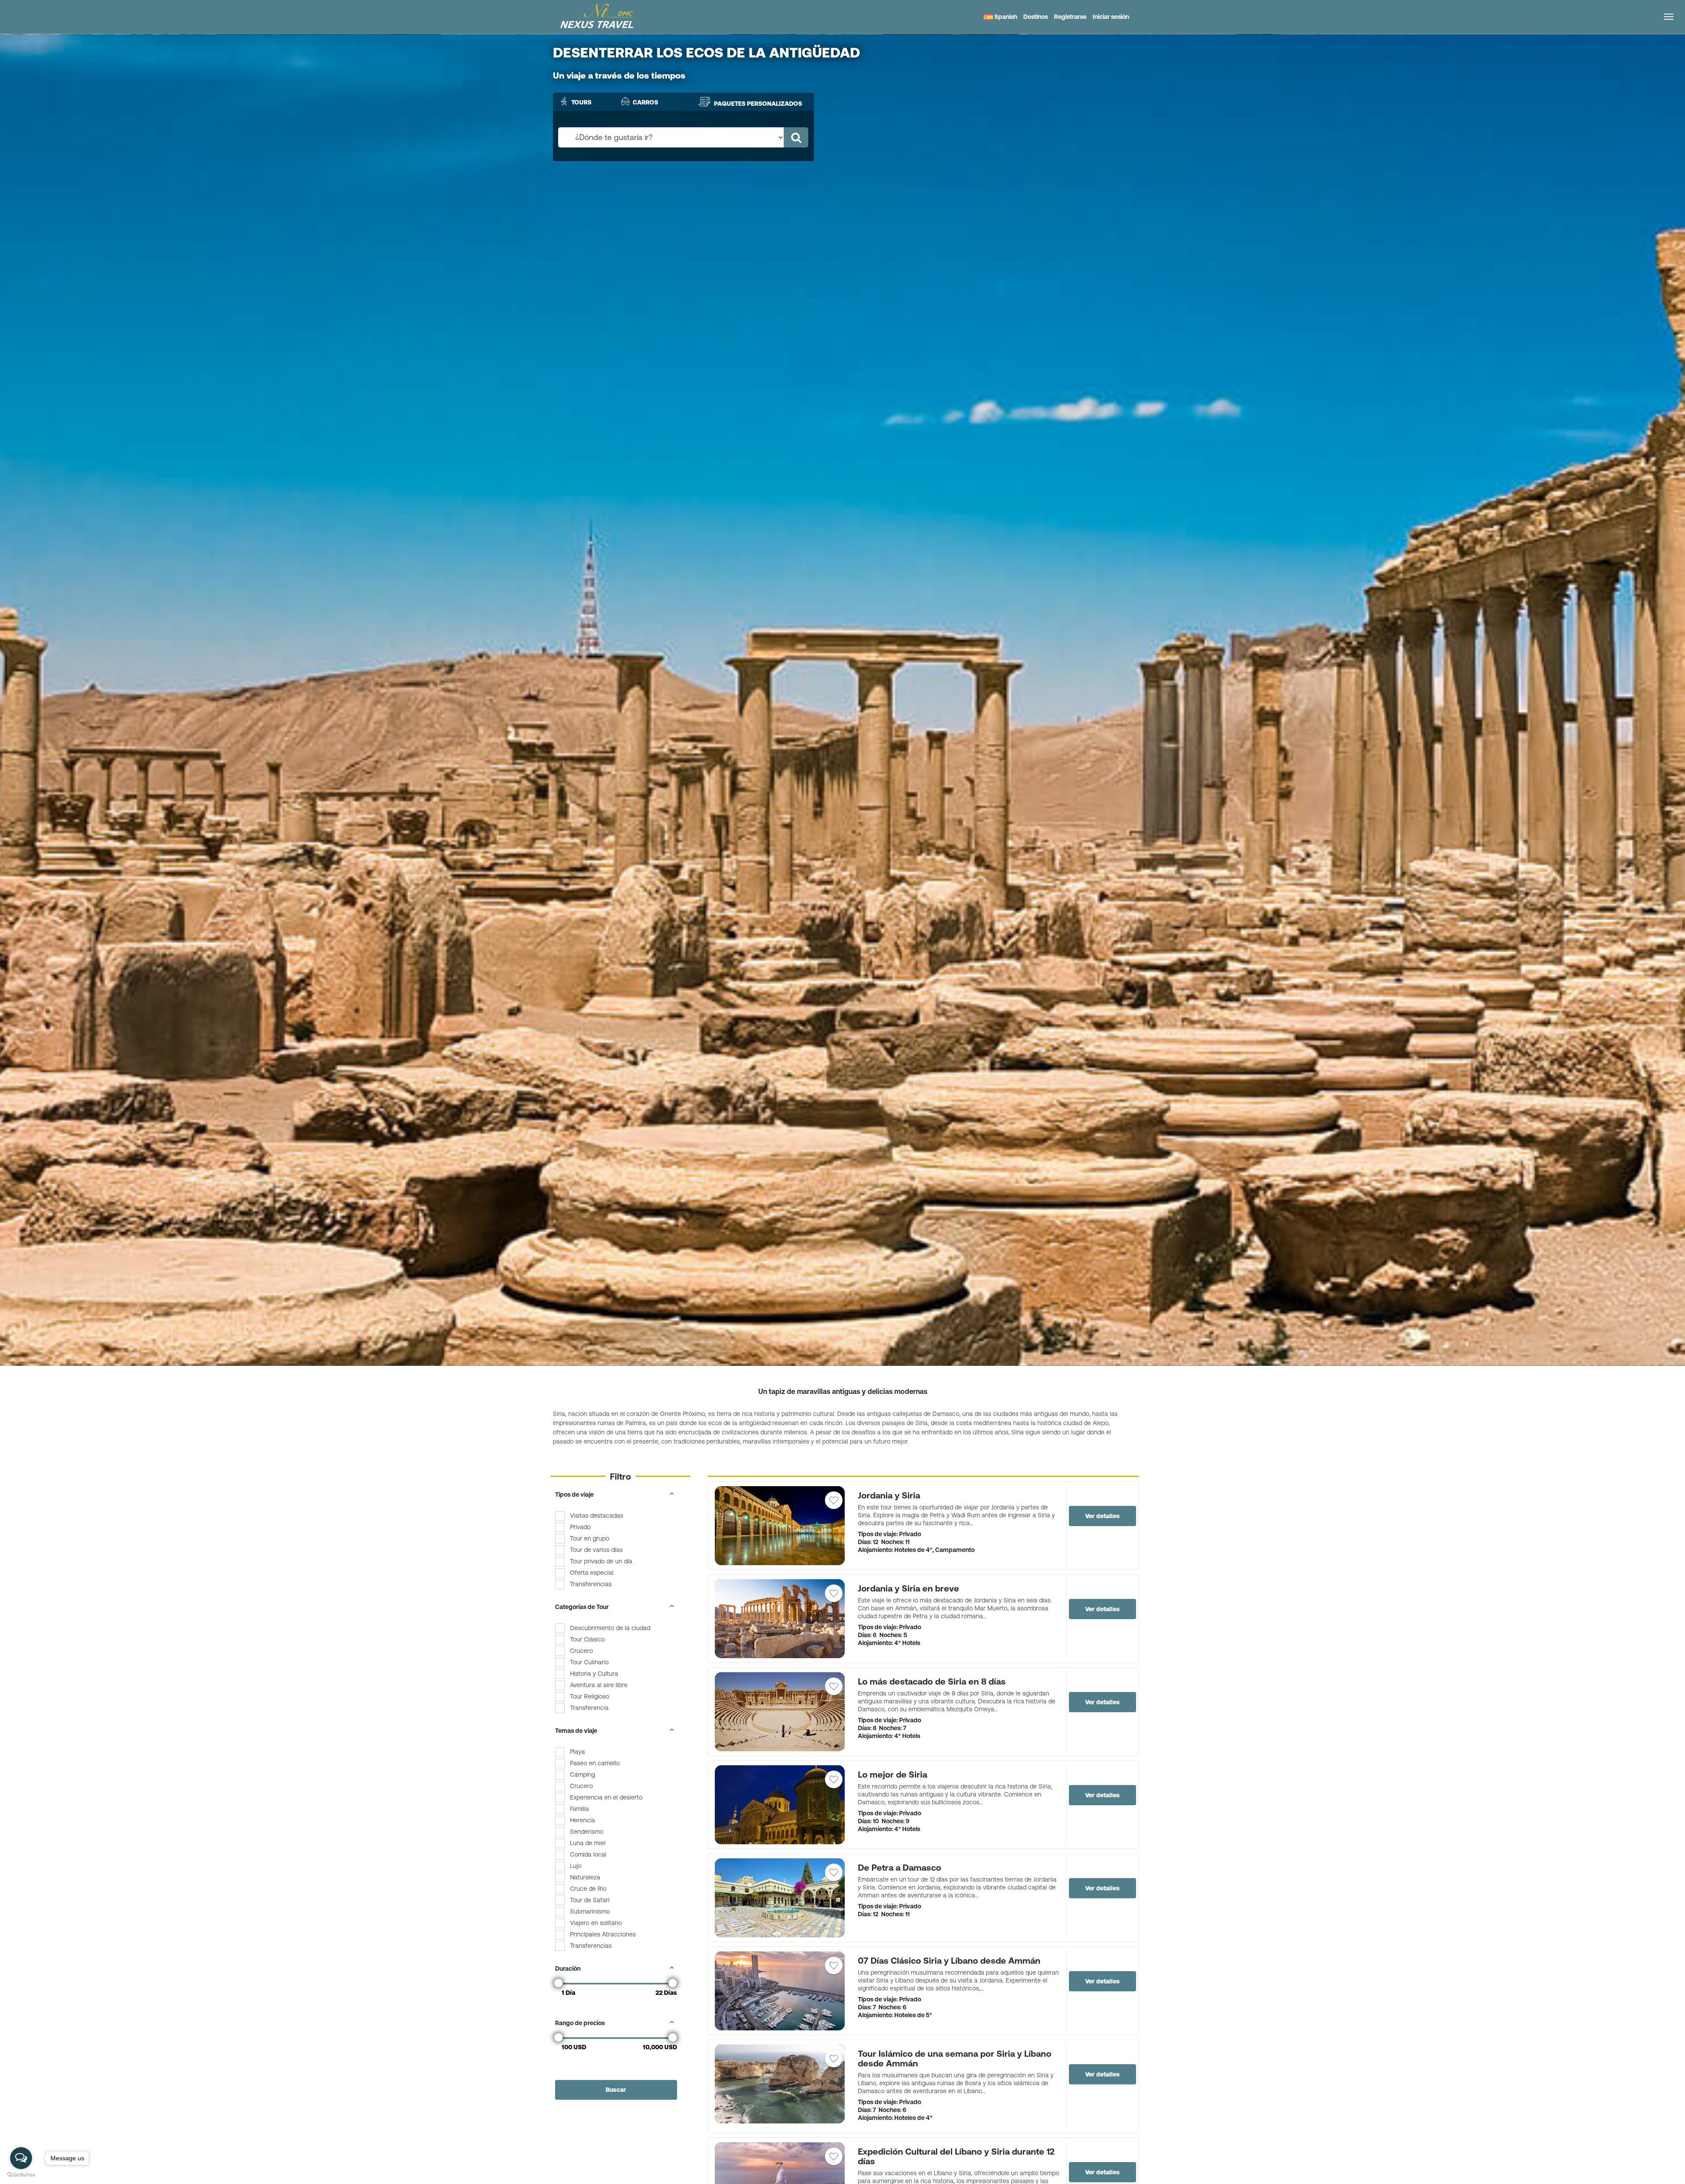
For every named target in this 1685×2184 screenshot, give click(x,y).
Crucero (581, 1651)
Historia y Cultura (594, 1674)
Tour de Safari (590, 1900)
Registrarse (1070, 17)
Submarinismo (590, 1911)
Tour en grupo (590, 1538)
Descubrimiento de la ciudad (610, 1628)
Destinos (1036, 17)
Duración (568, 1968)
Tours (581, 102)
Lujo (576, 1866)
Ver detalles (1102, 1516)
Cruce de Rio (588, 1889)
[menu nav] (1669, 17)
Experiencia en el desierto (606, 1797)
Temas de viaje (576, 1731)
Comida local (588, 1854)
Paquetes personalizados (758, 104)
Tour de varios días (596, 1550)
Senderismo (587, 1832)
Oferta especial (592, 1573)
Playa (577, 1752)
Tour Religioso (590, 1696)
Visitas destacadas (597, 1516)
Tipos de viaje (574, 1494)
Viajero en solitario (596, 1923)
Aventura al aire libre (599, 1685)
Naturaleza (585, 1877)
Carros (645, 102)
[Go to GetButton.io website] (21, 2175)
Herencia (583, 1820)
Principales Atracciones (603, 1934)
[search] (796, 137)
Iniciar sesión (1111, 17)
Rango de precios (580, 2023)
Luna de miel (588, 1843)
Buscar (616, 2090)
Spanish (1005, 17)
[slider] (559, 1983)
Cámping (583, 1774)
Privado (580, 1527)
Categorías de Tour (582, 1607)
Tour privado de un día (601, 1561)
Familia (579, 1809)
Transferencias (591, 1584)
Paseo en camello (595, 1763)
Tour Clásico (587, 1639)
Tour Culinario (589, 1662)
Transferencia (589, 1708)
